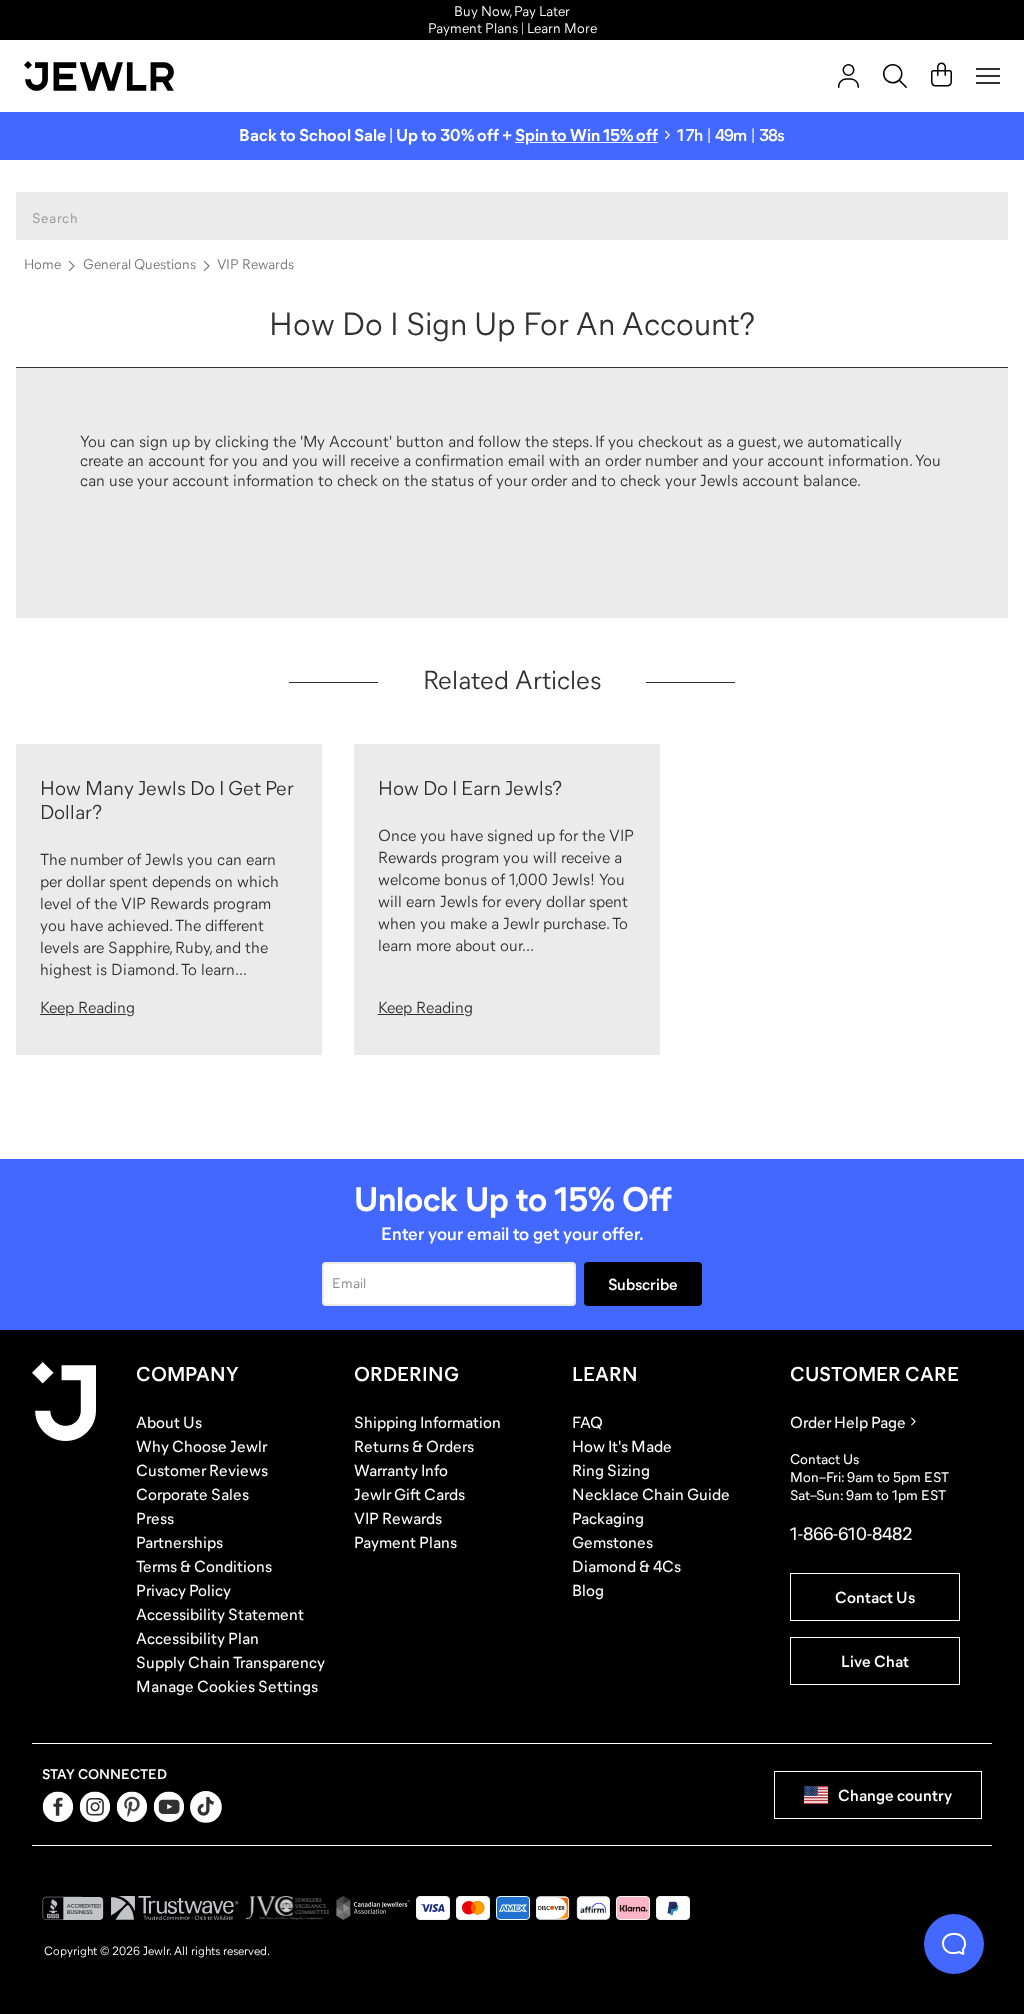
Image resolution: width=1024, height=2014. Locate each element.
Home (42, 264)
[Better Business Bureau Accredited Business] (73, 1908)
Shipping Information (427, 1422)
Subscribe (643, 1284)
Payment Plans (405, 1542)
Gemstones (612, 1542)
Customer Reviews (202, 1470)
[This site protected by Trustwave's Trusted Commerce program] (174, 1908)
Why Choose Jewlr (201, 1446)
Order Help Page (848, 1422)
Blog (588, 1590)
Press (155, 1518)
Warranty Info (401, 1470)
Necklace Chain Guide (651, 1494)
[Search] (895, 76)
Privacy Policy (183, 1590)
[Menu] (988, 76)
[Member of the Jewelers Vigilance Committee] (288, 1908)
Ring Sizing (611, 1470)
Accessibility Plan (197, 1638)
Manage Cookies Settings (227, 1686)
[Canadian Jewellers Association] (373, 1908)
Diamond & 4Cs (626, 1566)
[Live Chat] (954, 1944)
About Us (169, 1422)
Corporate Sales (192, 1494)
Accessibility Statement (220, 1614)
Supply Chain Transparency (230, 1662)
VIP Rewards (255, 264)
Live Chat (875, 1661)
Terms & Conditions (204, 1566)
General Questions (139, 264)
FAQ (587, 1422)
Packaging (608, 1518)
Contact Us (875, 1597)
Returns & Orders (414, 1446)
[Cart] (941, 76)
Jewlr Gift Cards (409, 1494)
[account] (848, 76)
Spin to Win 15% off (586, 135)
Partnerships (179, 1542)
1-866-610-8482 (851, 1534)
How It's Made (622, 1446)
